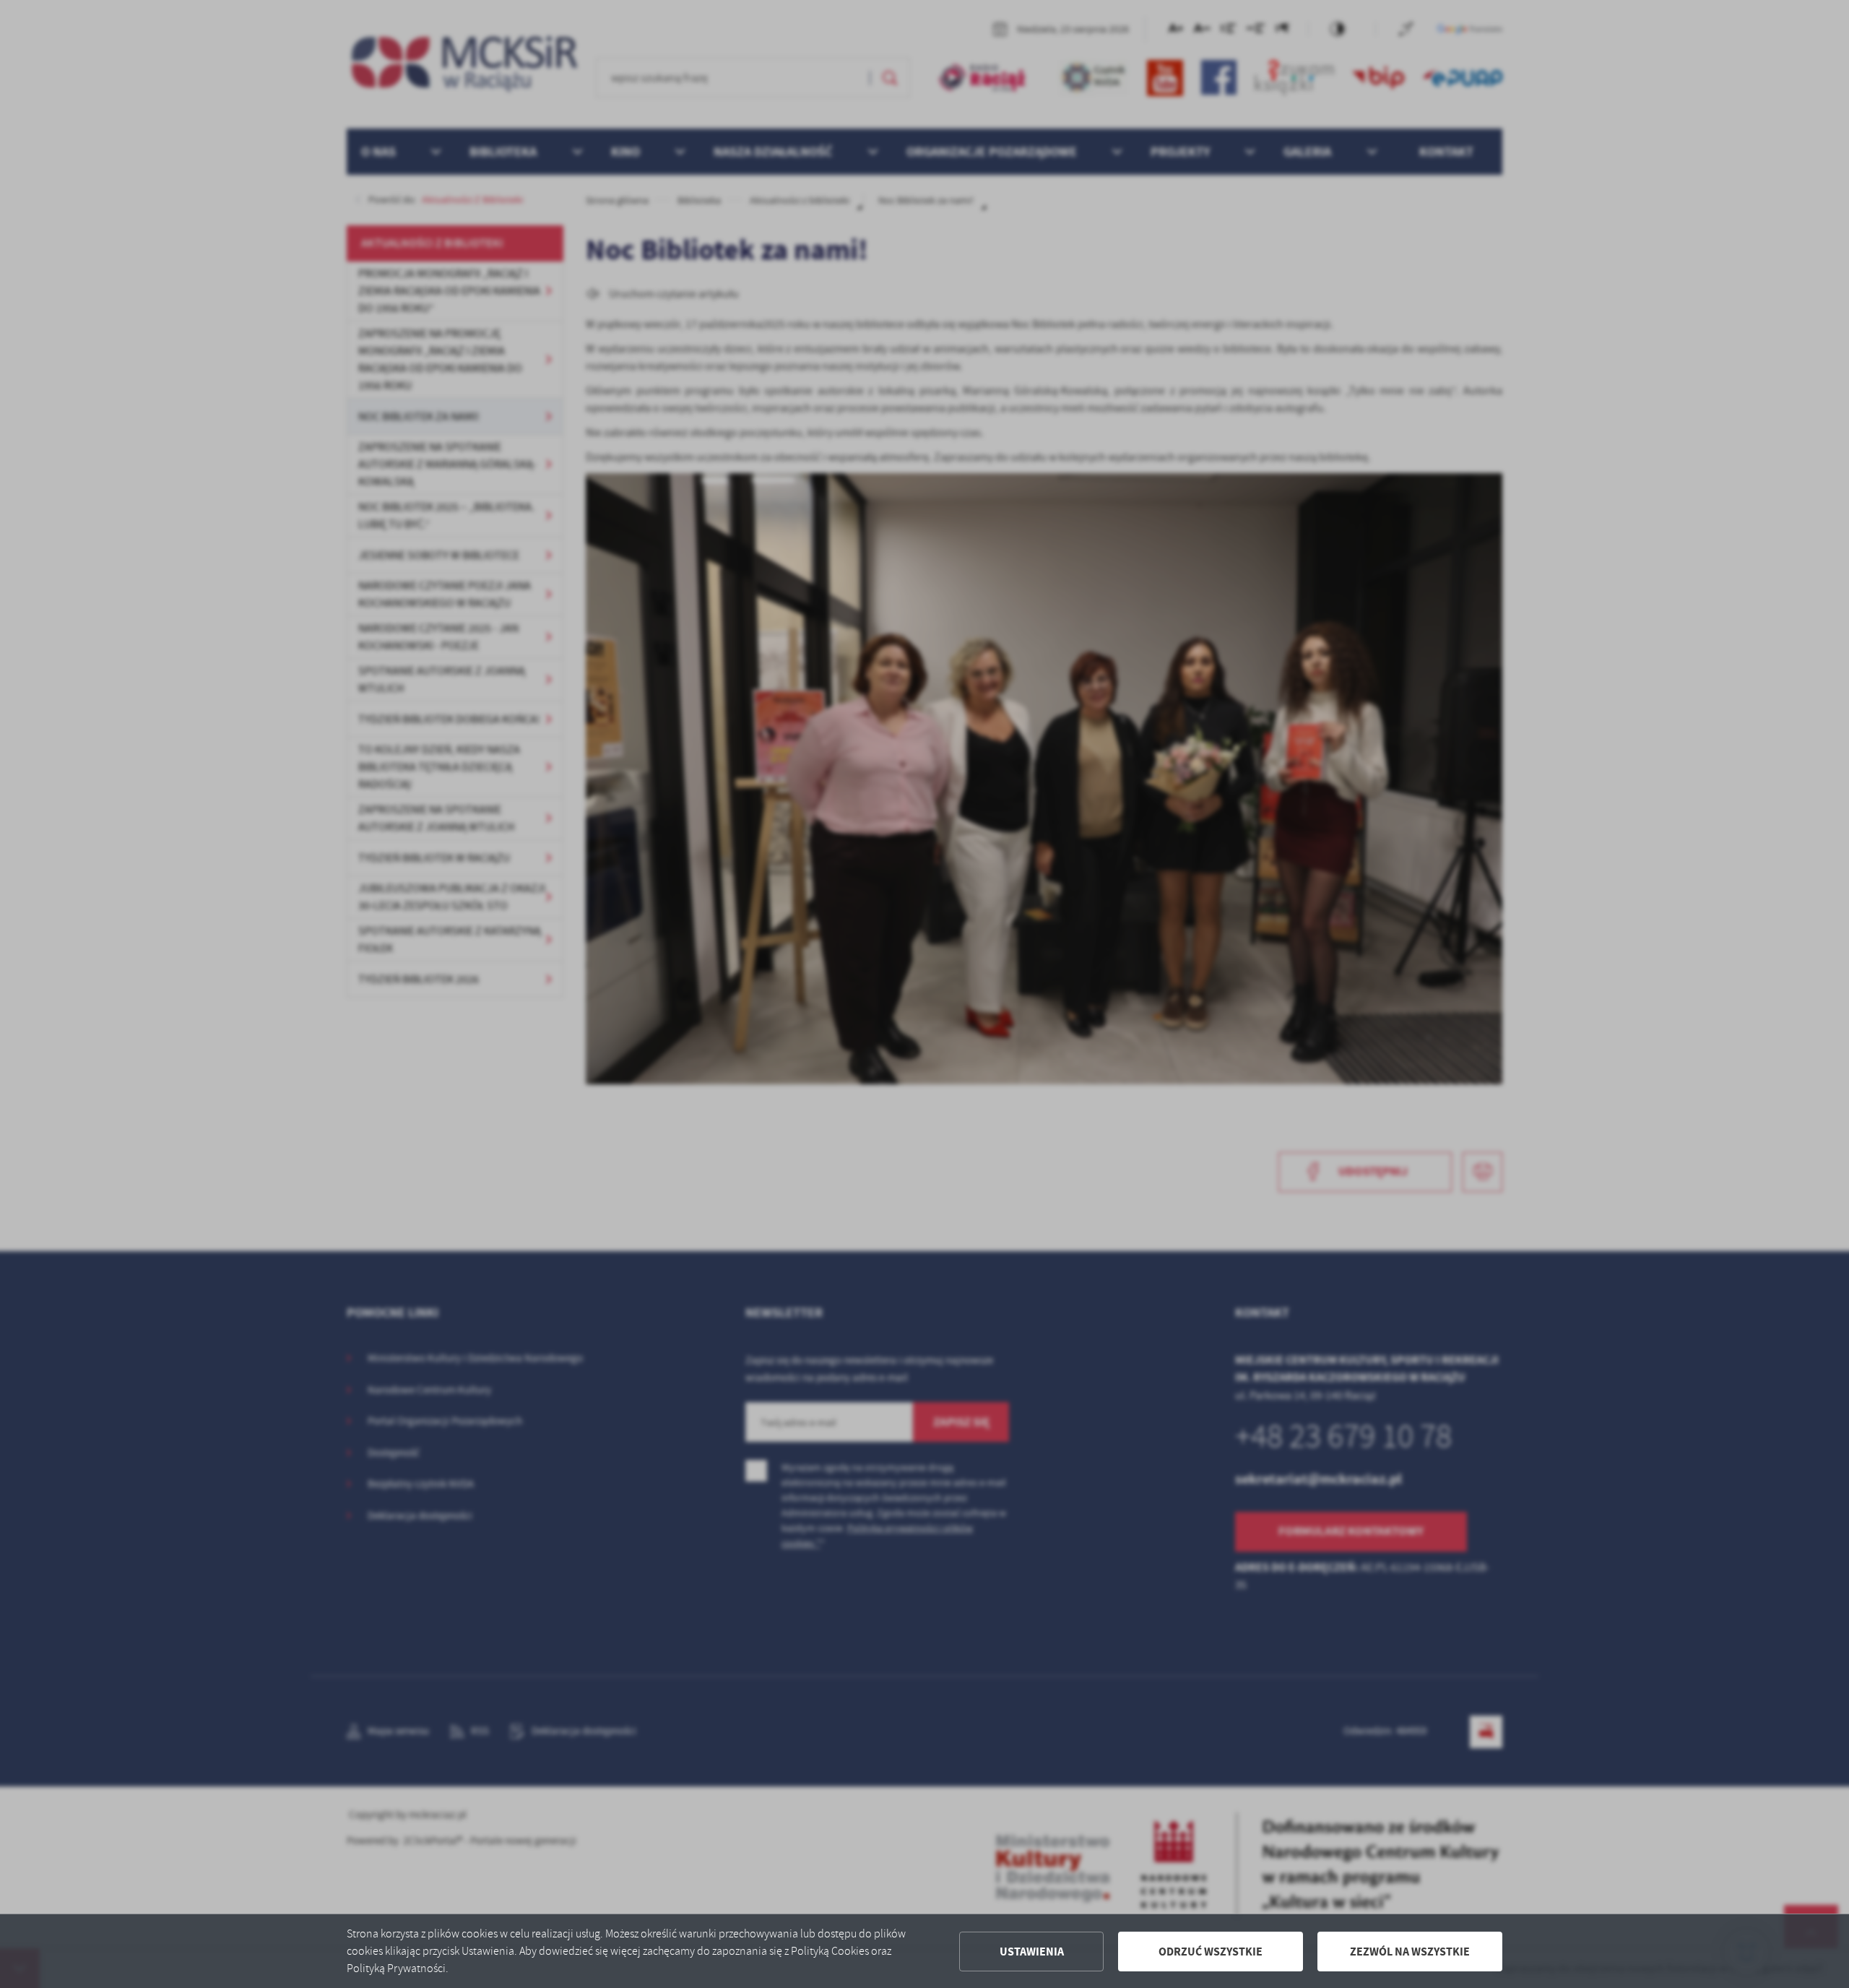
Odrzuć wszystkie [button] (1211, 1952)
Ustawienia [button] (1032, 1952)
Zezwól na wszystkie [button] (1410, 1952)
